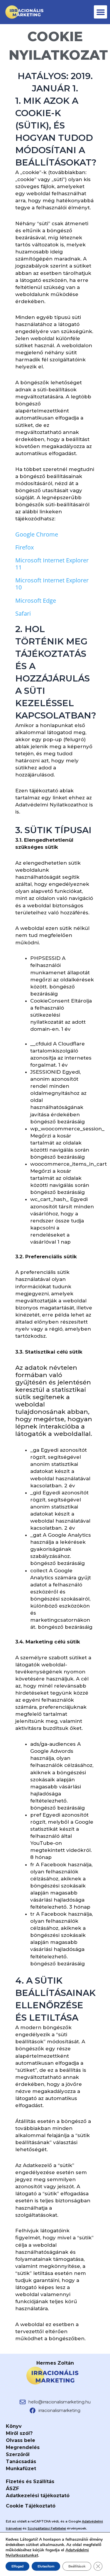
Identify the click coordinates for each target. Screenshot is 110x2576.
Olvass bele (21, 2440)
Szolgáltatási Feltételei (47, 2528)
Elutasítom (46, 2566)
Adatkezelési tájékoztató (38, 2496)
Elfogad (17, 2566)
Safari (23, 613)
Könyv (14, 2426)
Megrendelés (23, 2447)
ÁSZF (12, 2489)
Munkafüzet (21, 2469)
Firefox (24, 547)
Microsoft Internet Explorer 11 (52, 564)
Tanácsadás (21, 2461)
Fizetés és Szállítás (30, 2481)
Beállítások (77, 2566)
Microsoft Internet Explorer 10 (52, 584)
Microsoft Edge (36, 600)
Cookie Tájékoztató (31, 2506)
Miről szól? (19, 2433)
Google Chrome (37, 534)
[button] (100, 12)
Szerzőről (18, 2454)
